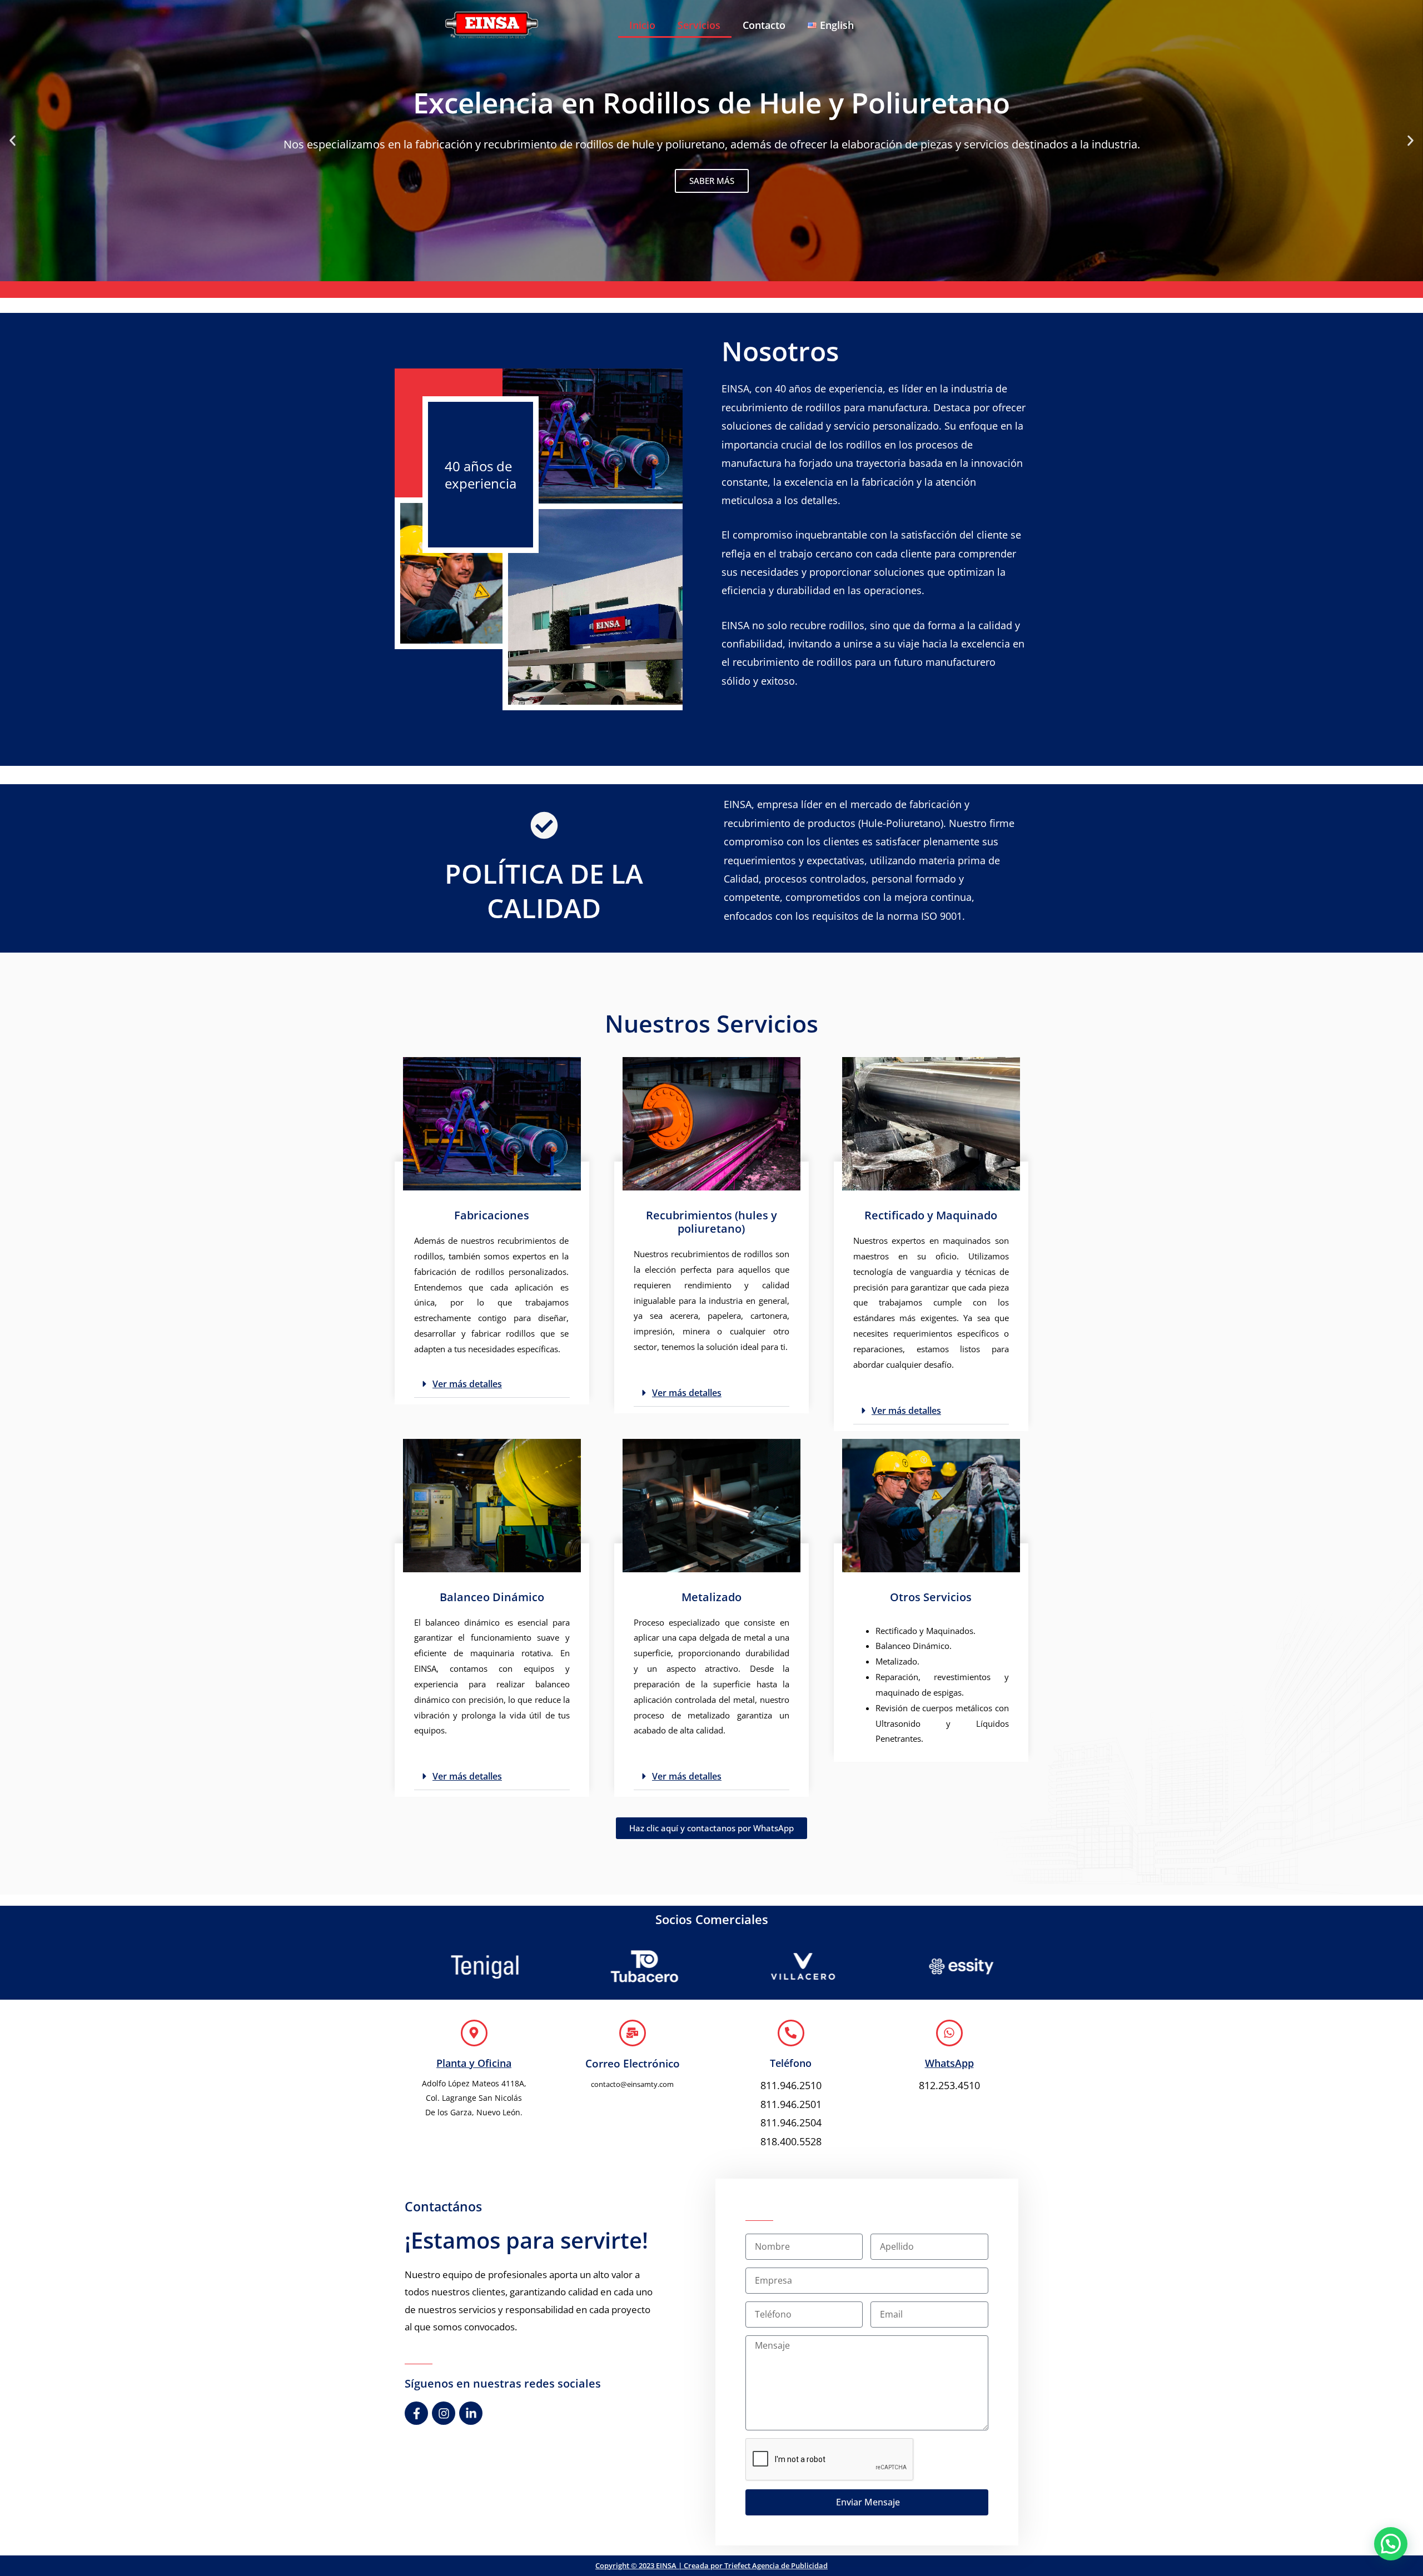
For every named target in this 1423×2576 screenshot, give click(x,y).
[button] (13, 140)
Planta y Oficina (474, 2063)
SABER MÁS (712, 181)
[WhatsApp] (949, 2033)
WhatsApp (949, 2063)
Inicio (642, 25)
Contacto (764, 25)
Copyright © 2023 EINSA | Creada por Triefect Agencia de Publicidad (711, 2565)
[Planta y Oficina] (474, 2033)
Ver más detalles (467, 1384)
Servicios (699, 25)
